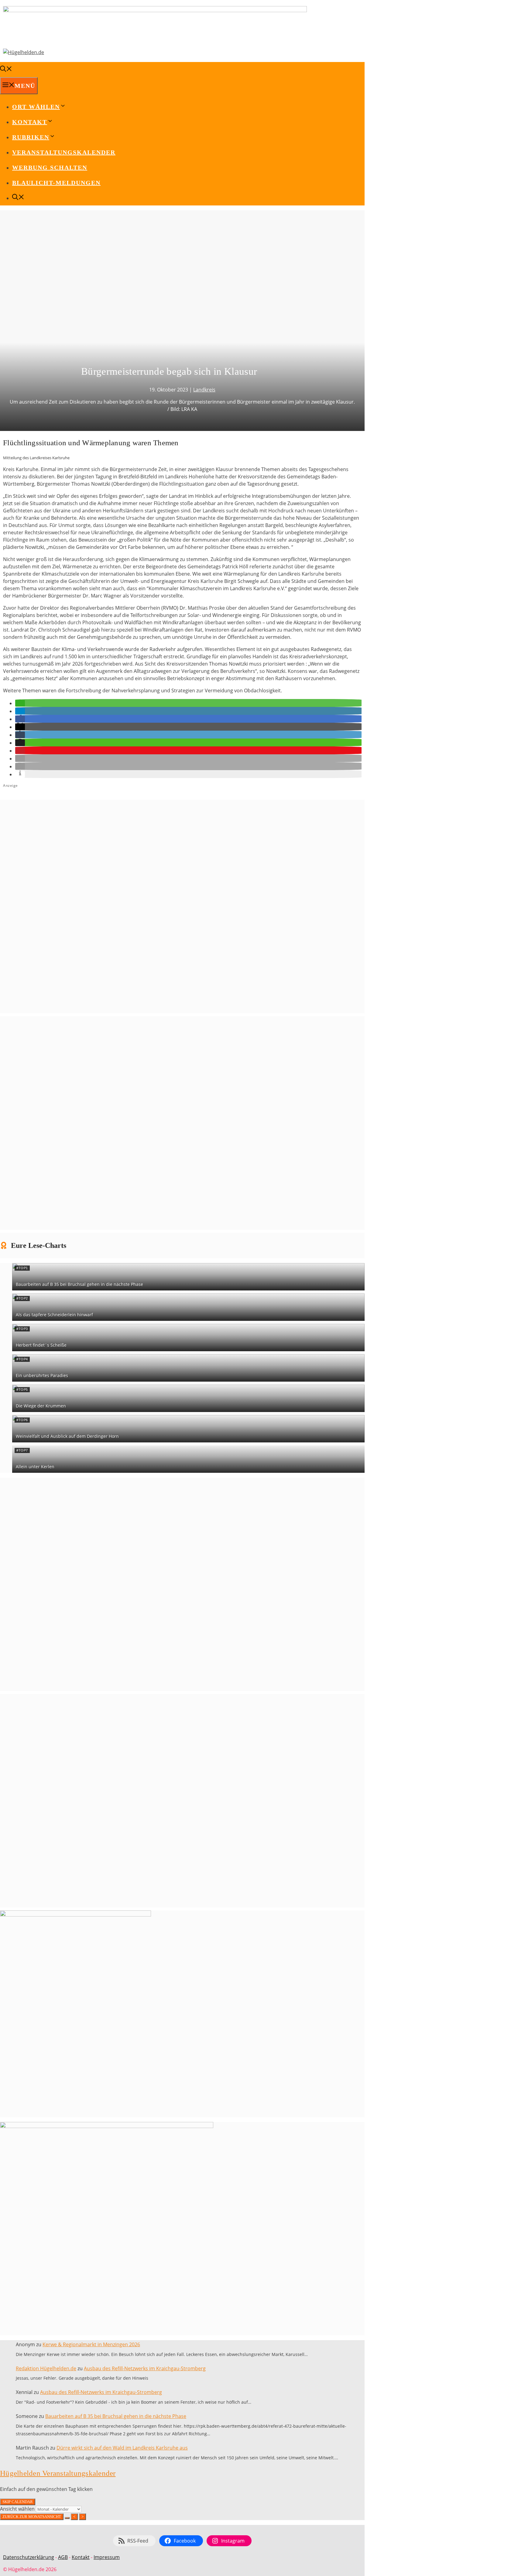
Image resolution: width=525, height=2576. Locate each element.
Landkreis (204, 390)
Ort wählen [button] (36, 107)
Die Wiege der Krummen (41, 1406)
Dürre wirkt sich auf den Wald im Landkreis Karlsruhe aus (122, 2448)
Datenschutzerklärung (29, 2557)
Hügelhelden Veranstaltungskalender (58, 2473)
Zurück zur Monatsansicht (32, 2517)
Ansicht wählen (18, 2509)
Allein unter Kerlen (35, 1467)
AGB (63, 2557)
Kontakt (81, 2557)
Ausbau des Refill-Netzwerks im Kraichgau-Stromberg (145, 2368)
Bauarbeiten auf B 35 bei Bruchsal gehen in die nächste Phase (79, 1284)
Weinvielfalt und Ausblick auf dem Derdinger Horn (67, 1436)
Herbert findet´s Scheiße (41, 1345)
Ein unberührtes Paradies (42, 1375)
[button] (20, 703)
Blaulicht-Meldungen (56, 183)
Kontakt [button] (30, 122)
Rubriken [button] (31, 137)
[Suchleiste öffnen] (6, 70)
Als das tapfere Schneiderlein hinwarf (54, 1315)
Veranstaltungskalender (64, 152)
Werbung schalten (50, 167)
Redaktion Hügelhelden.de (46, 2368)
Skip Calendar (18, 2502)
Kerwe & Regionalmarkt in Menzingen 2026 (91, 2344)
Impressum (107, 2557)
